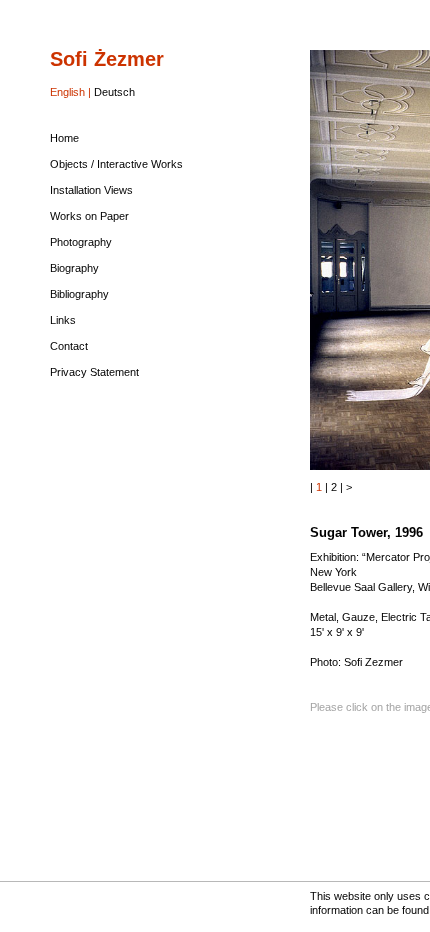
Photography (81, 242)
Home (64, 138)
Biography (74, 268)
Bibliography (79, 294)
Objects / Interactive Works (116, 164)
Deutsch (114, 92)
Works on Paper (89, 216)
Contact (69, 346)
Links (63, 320)
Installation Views (91, 190)
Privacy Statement (94, 372)
